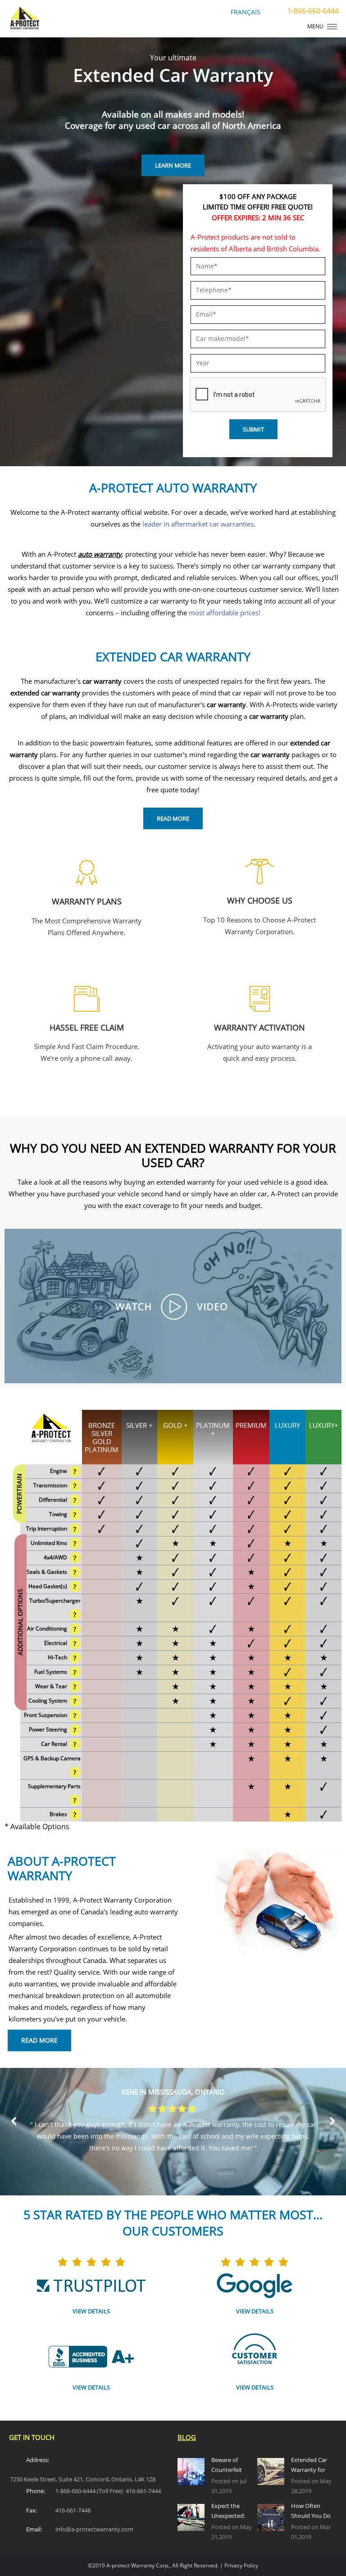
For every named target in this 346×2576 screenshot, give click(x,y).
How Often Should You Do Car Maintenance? (311, 2512)
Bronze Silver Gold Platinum (102, 1437)
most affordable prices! (225, 613)
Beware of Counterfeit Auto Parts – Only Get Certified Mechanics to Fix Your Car (229, 2466)
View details (91, 2311)
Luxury (287, 1425)
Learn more (173, 165)
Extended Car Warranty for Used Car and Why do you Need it (309, 2466)
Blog (187, 2437)
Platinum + (213, 1429)
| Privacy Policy (239, 2565)
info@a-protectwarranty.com (94, 2529)
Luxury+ (324, 1425)
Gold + (175, 1425)
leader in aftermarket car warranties (198, 524)
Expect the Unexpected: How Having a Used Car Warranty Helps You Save (232, 2512)
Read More (173, 818)
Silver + (139, 1425)
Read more (38, 950)
